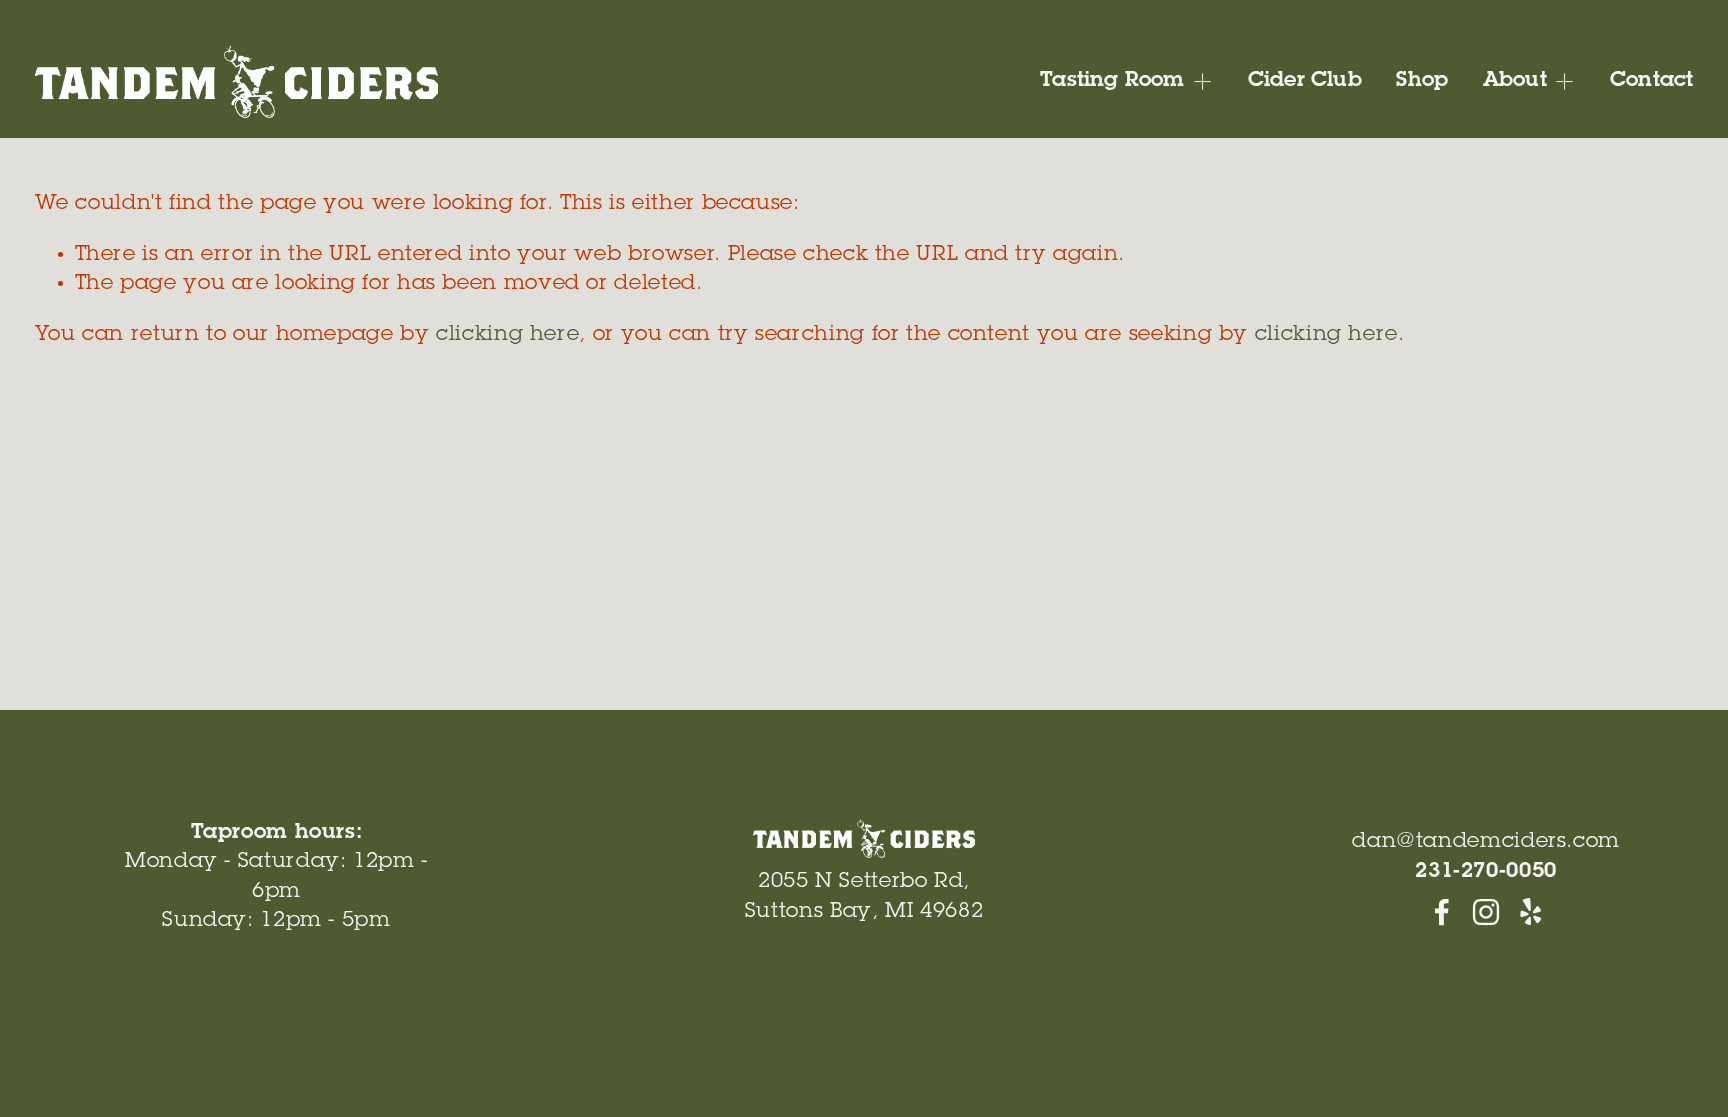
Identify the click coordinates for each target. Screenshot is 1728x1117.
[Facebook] (1442, 912)
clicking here (507, 335)
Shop (1422, 81)
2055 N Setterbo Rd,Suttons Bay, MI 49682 (864, 897)
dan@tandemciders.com (1486, 842)
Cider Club (1305, 81)
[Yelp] (1530, 912)
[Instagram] (1486, 912)
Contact (1651, 81)
